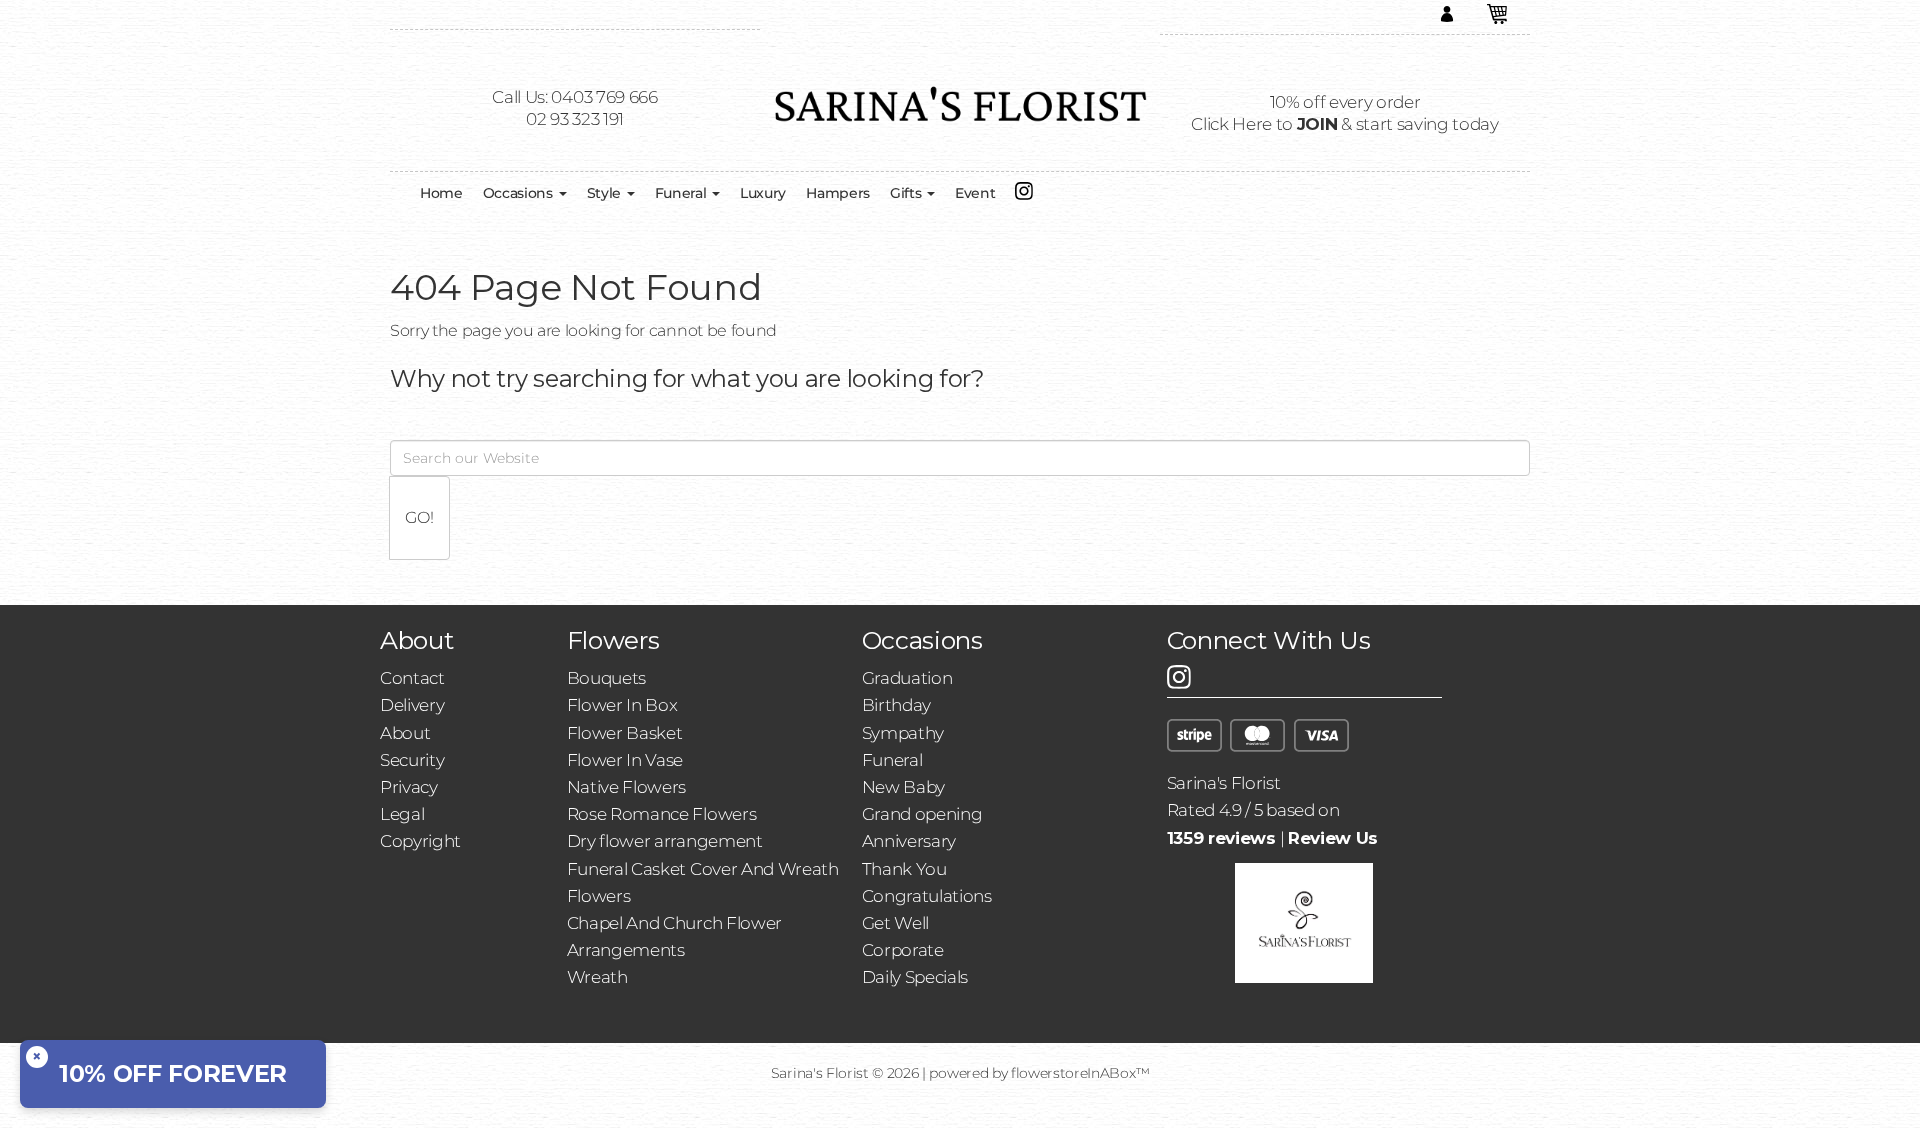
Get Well (895, 923)
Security (412, 760)
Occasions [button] (520, 193)
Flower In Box (622, 705)
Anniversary (909, 841)
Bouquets (606, 678)
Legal (402, 814)
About (405, 733)
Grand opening (922, 814)
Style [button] (606, 193)
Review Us (1333, 838)
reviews (1221, 838)
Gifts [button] (907, 193)
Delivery (412, 705)
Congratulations (927, 896)
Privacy (409, 787)
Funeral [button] (682, 193)
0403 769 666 (604, 97)
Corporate (903, 950)
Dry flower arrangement (665, 841)
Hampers (838, 193)
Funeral (892, 760)
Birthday (896, 705)
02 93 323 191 (575, 119)
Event (975, 193)
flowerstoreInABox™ (1080, 1073)
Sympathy (903, 733)
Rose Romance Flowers (662, 814)
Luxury (763, 193)
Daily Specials (915, 977)
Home (441, 193)
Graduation (907, 678)
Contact (412, 678)
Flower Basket (625, 733)
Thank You (904, 869)
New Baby (903, 787)
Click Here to (1264, 124)
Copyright (420, 841)
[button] (1497, 17)
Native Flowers (627, 787)
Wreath (597, 977)
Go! (419, 517)
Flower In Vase (625, 760)
